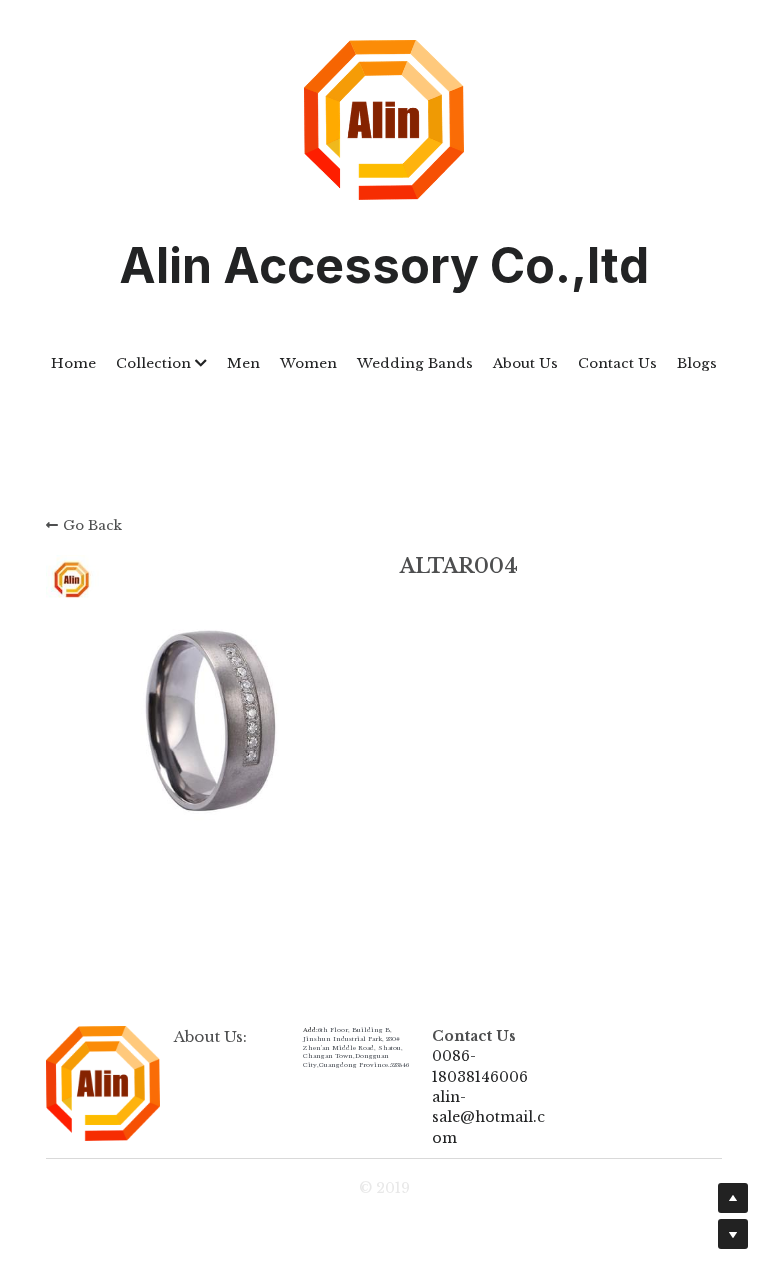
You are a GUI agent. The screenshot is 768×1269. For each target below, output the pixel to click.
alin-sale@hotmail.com (488, 1117)
